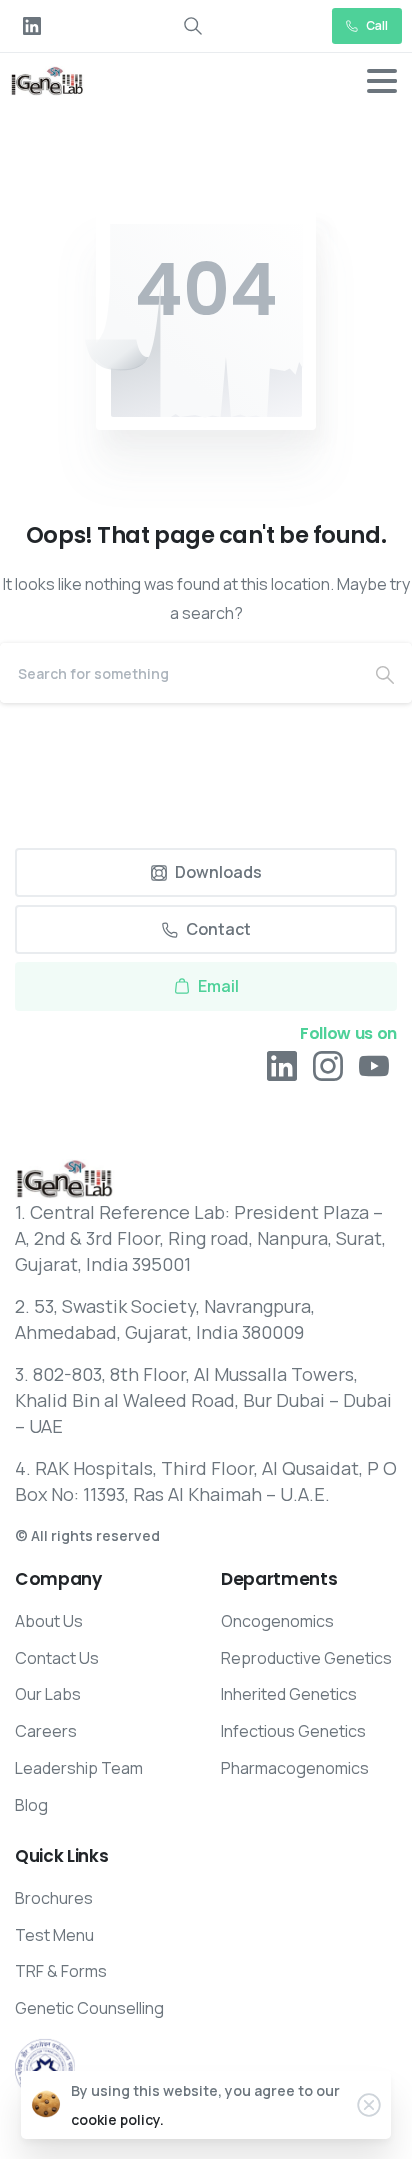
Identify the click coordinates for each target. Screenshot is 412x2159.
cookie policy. (117, 2119)
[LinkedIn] (32, 26)
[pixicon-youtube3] (374, 1065)
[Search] (385, 673)
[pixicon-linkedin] (282, 1065)
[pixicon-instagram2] (328, 1065)
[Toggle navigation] (382, 81)
